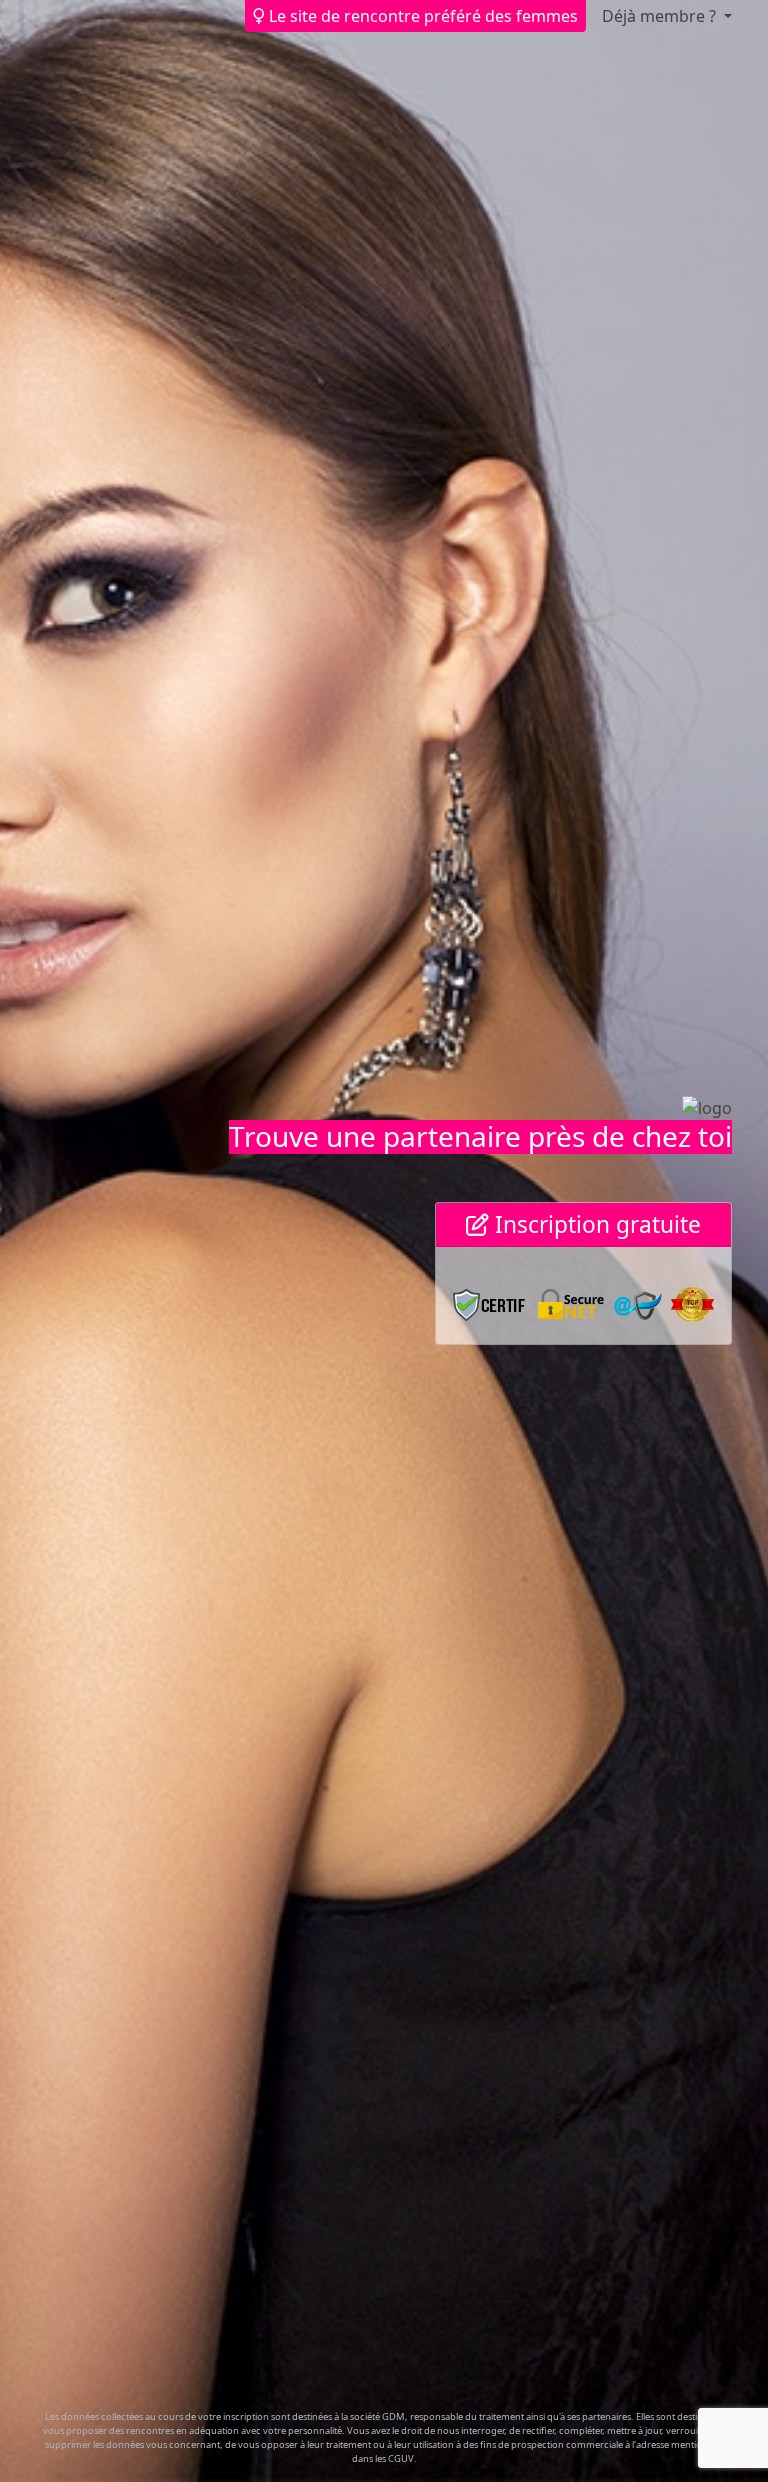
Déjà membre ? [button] (661, 16)
